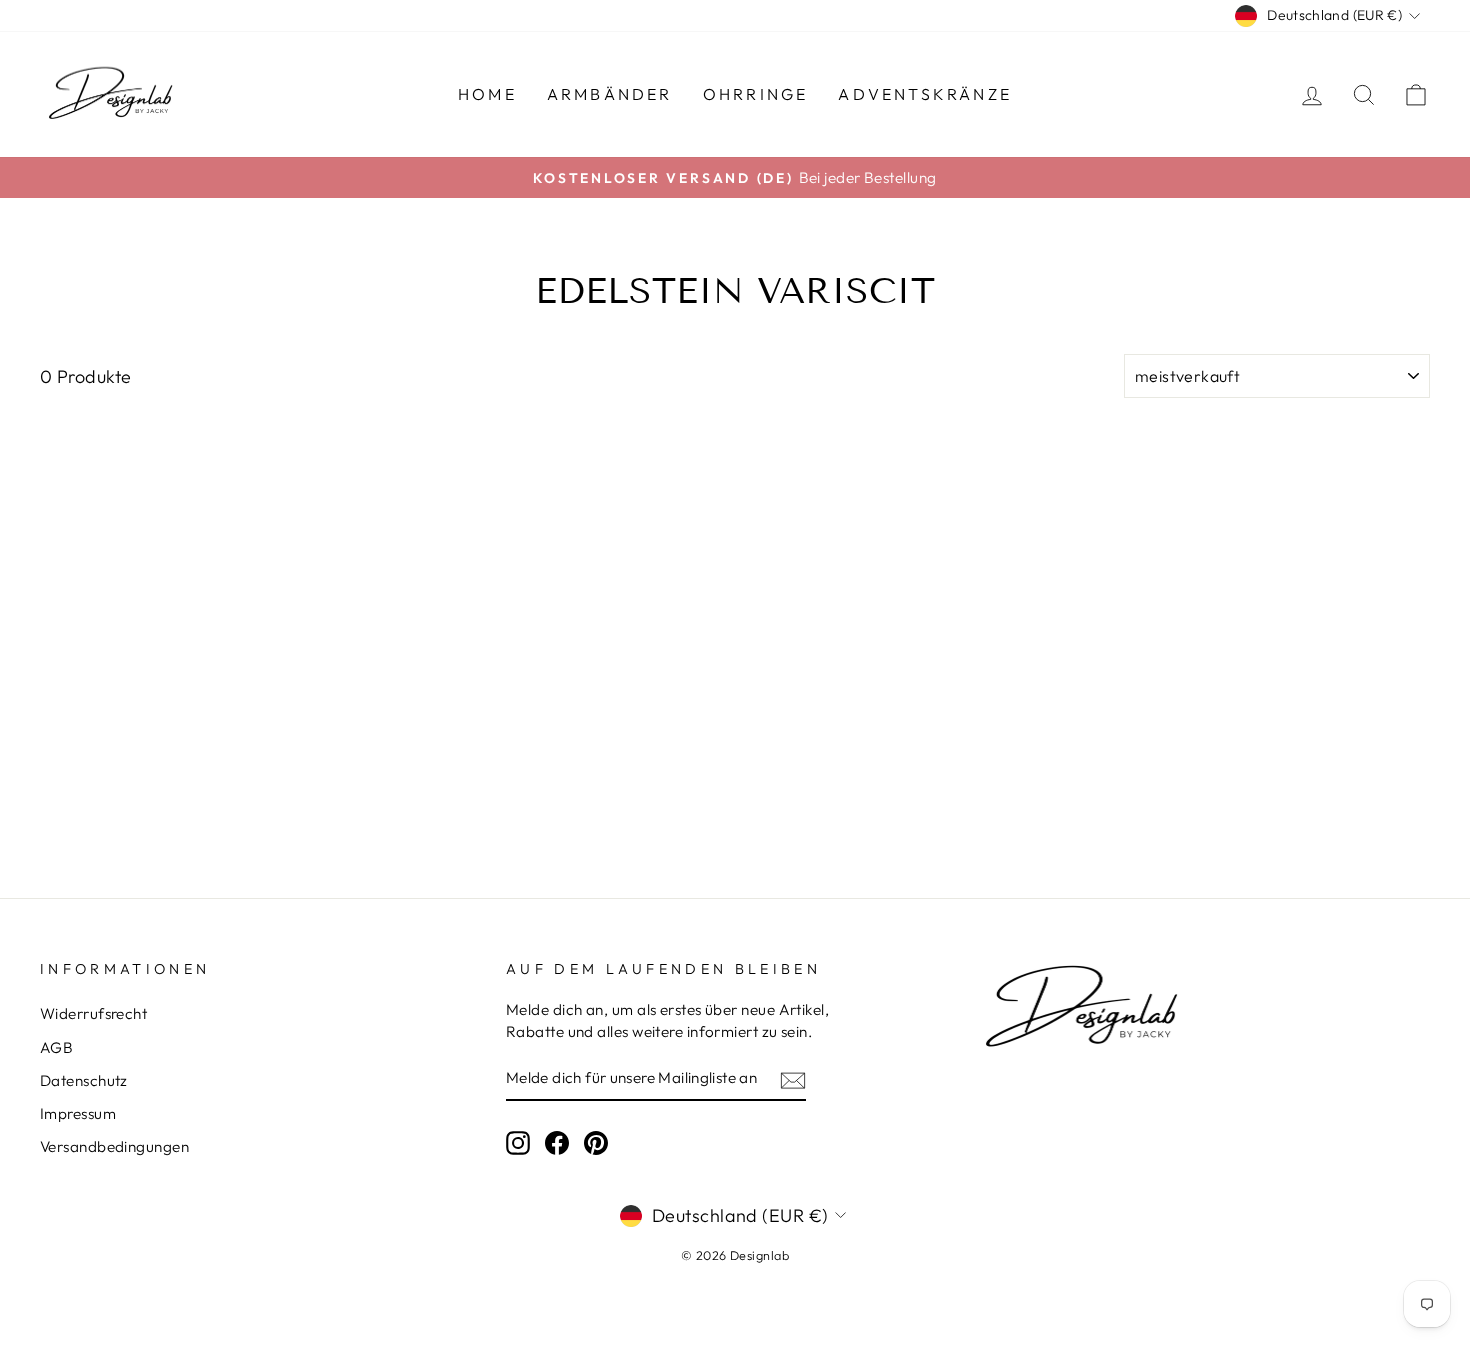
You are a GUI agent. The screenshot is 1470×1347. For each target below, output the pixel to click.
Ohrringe (756, 94)
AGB (56, 1047)
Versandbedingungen (114, 1146)
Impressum (78, 1113)
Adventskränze (925, 94)
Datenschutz (84, 1080)
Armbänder (610, 94)
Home (487, 94)
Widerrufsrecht (93, 1013)
